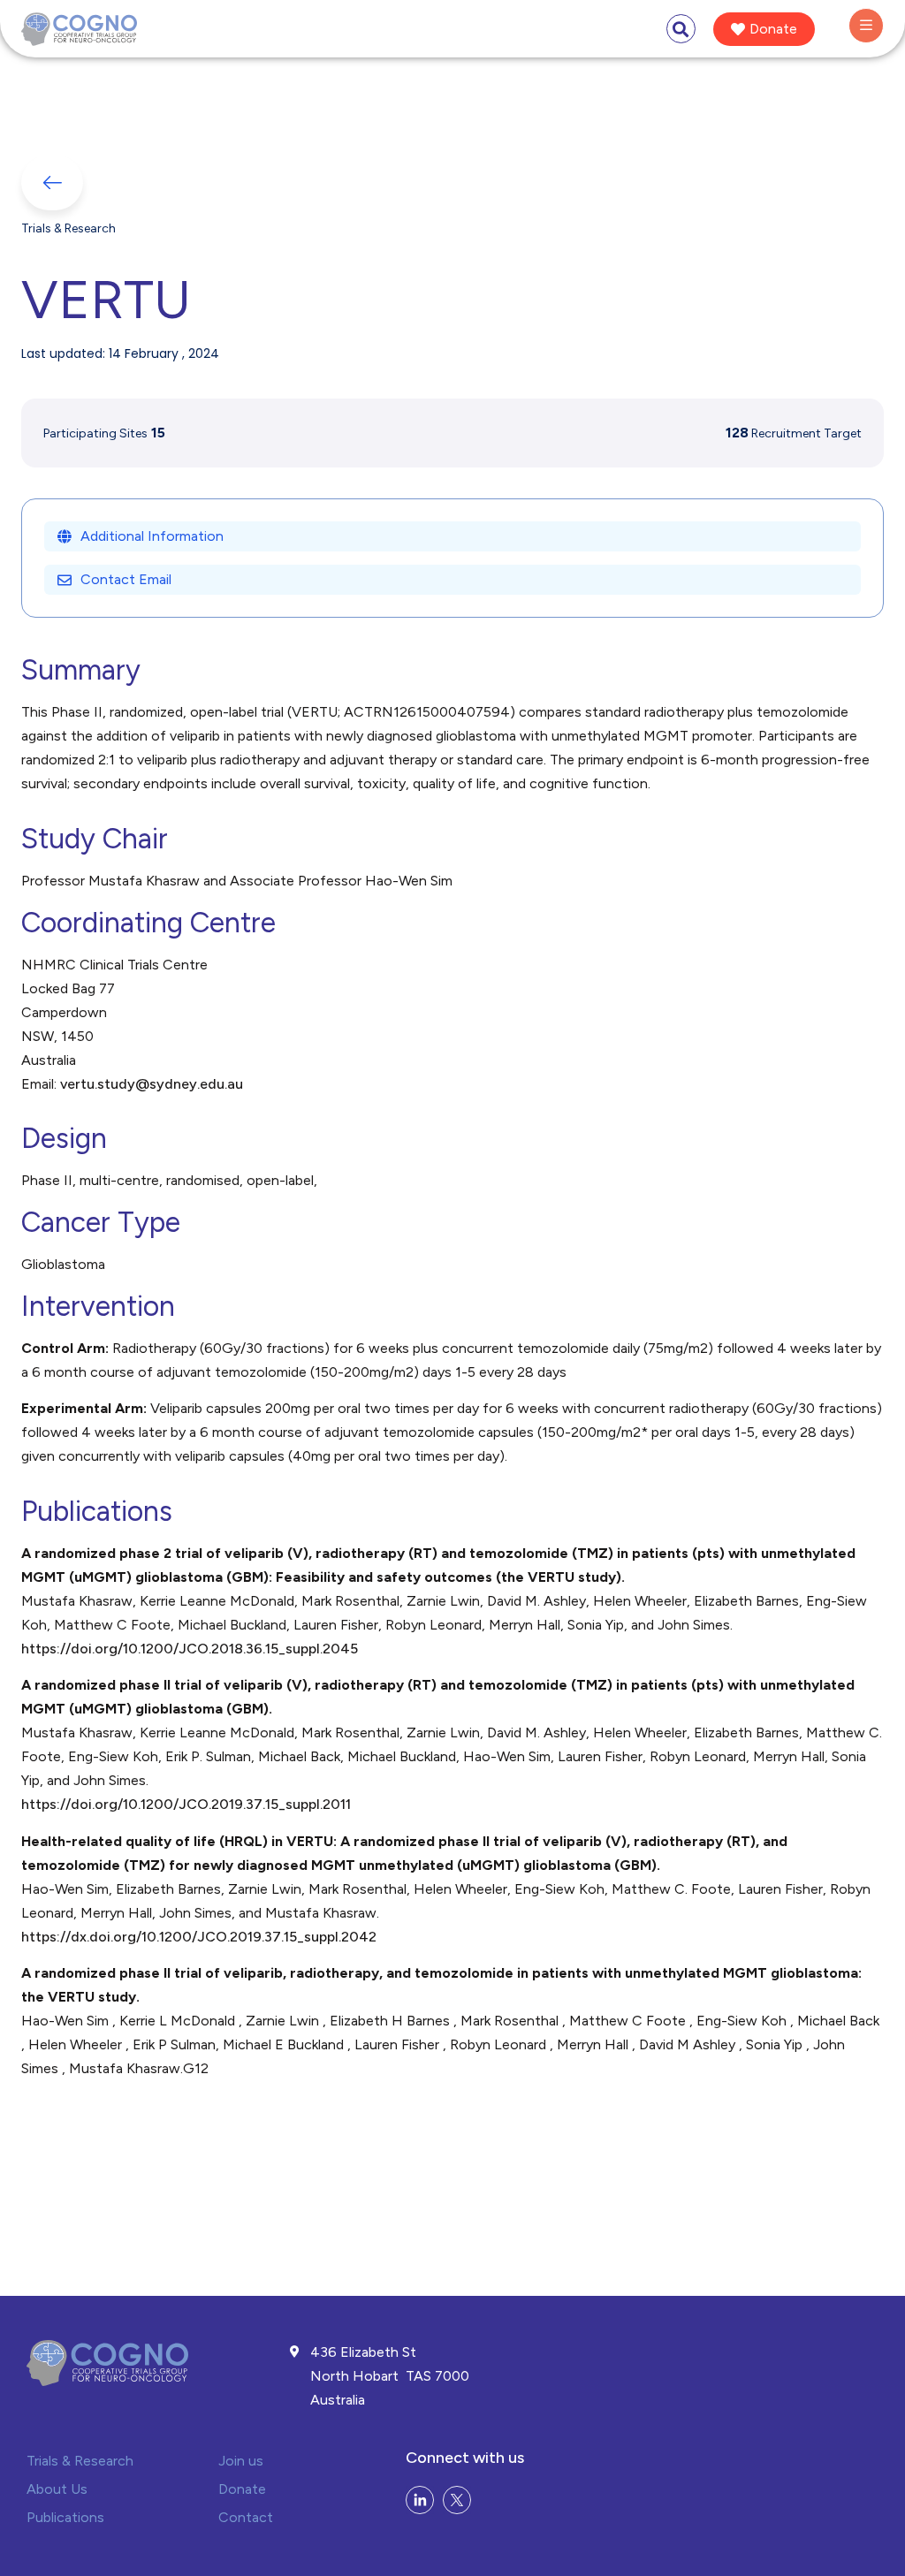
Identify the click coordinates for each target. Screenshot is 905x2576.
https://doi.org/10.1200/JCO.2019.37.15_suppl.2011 (186, 1804)
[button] (681, 29)
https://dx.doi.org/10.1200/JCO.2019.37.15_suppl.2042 (199, 1937)
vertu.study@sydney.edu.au (152, 1084)
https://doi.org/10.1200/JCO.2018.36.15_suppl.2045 (190, 1649)
